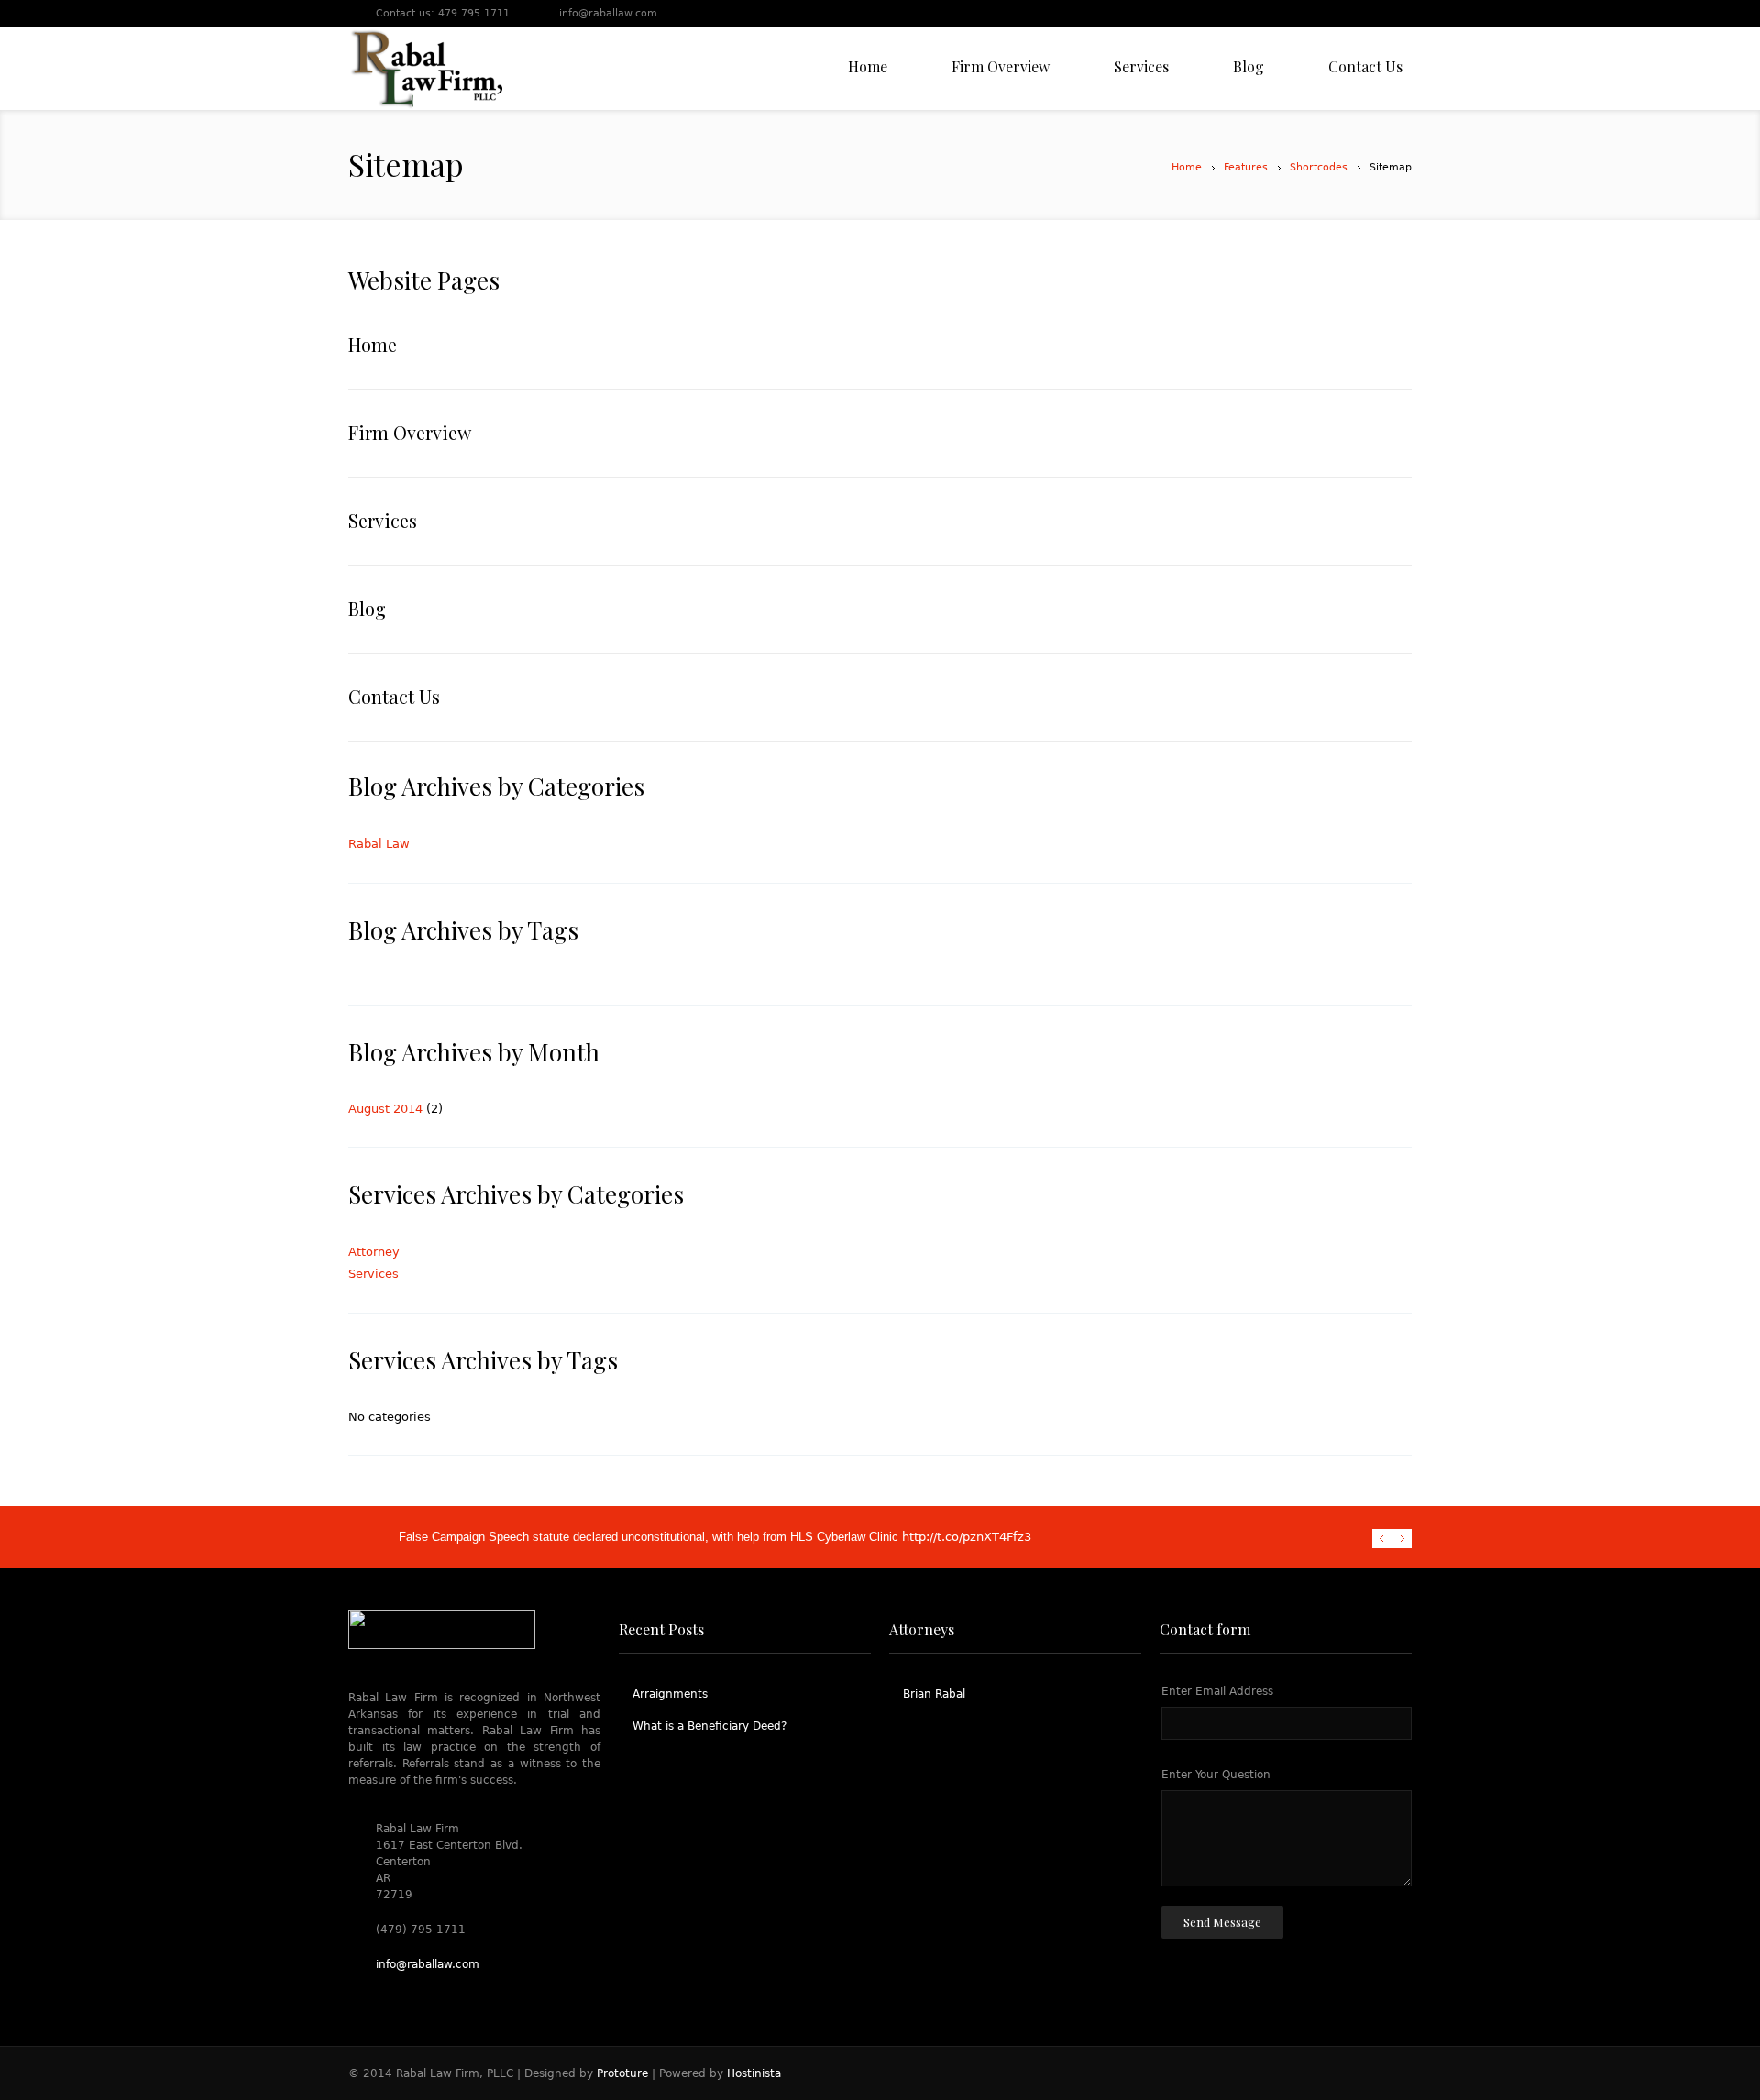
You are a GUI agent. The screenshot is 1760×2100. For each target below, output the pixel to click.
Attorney (374, 1252)
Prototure (622, 2073)
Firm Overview (410, 432)
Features (1246, 167)
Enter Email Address (1217, 1691)
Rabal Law (379, 844)
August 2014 (385, 1109)
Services (383, 520)
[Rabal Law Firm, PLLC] (425, 69)
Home (1187, 167)
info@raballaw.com (608, 13)
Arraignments (670, 1694)
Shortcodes (1319, 167)
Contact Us (394, 696)
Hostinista (754, 2073)
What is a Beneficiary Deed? (709, 1726)
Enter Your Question (1216, 1775)
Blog (367, 608)
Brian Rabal (934, 1694)
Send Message (1222, 1922)
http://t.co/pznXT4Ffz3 (967, 1537)
